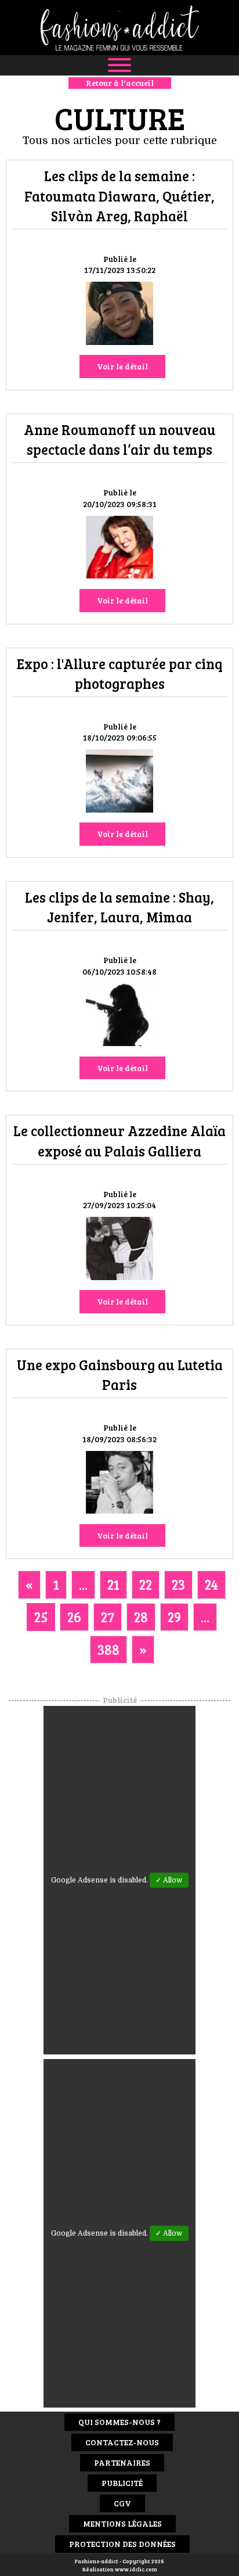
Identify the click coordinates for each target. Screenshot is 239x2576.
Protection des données (122, 2544)
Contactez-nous (122, 2442)
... (83, 1584)
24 (211, 1584)
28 (141, 1617)
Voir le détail (122, 366)
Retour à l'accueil (120, 83)
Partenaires (122, 2462)
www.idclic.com (136, 2569)
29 (174, 1617)
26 (74, 1617)
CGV (122, 2503)
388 (108, 1649)
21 (113, 1584)
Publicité (122, 2483)
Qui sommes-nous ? (119, 2422)
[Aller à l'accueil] (119, 28)
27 (108, 1617)
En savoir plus (119, 316)
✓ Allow (169, 1880)
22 (146, 1584)
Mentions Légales (122, 2523)
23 (178, 1584)
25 (41, 1617)
